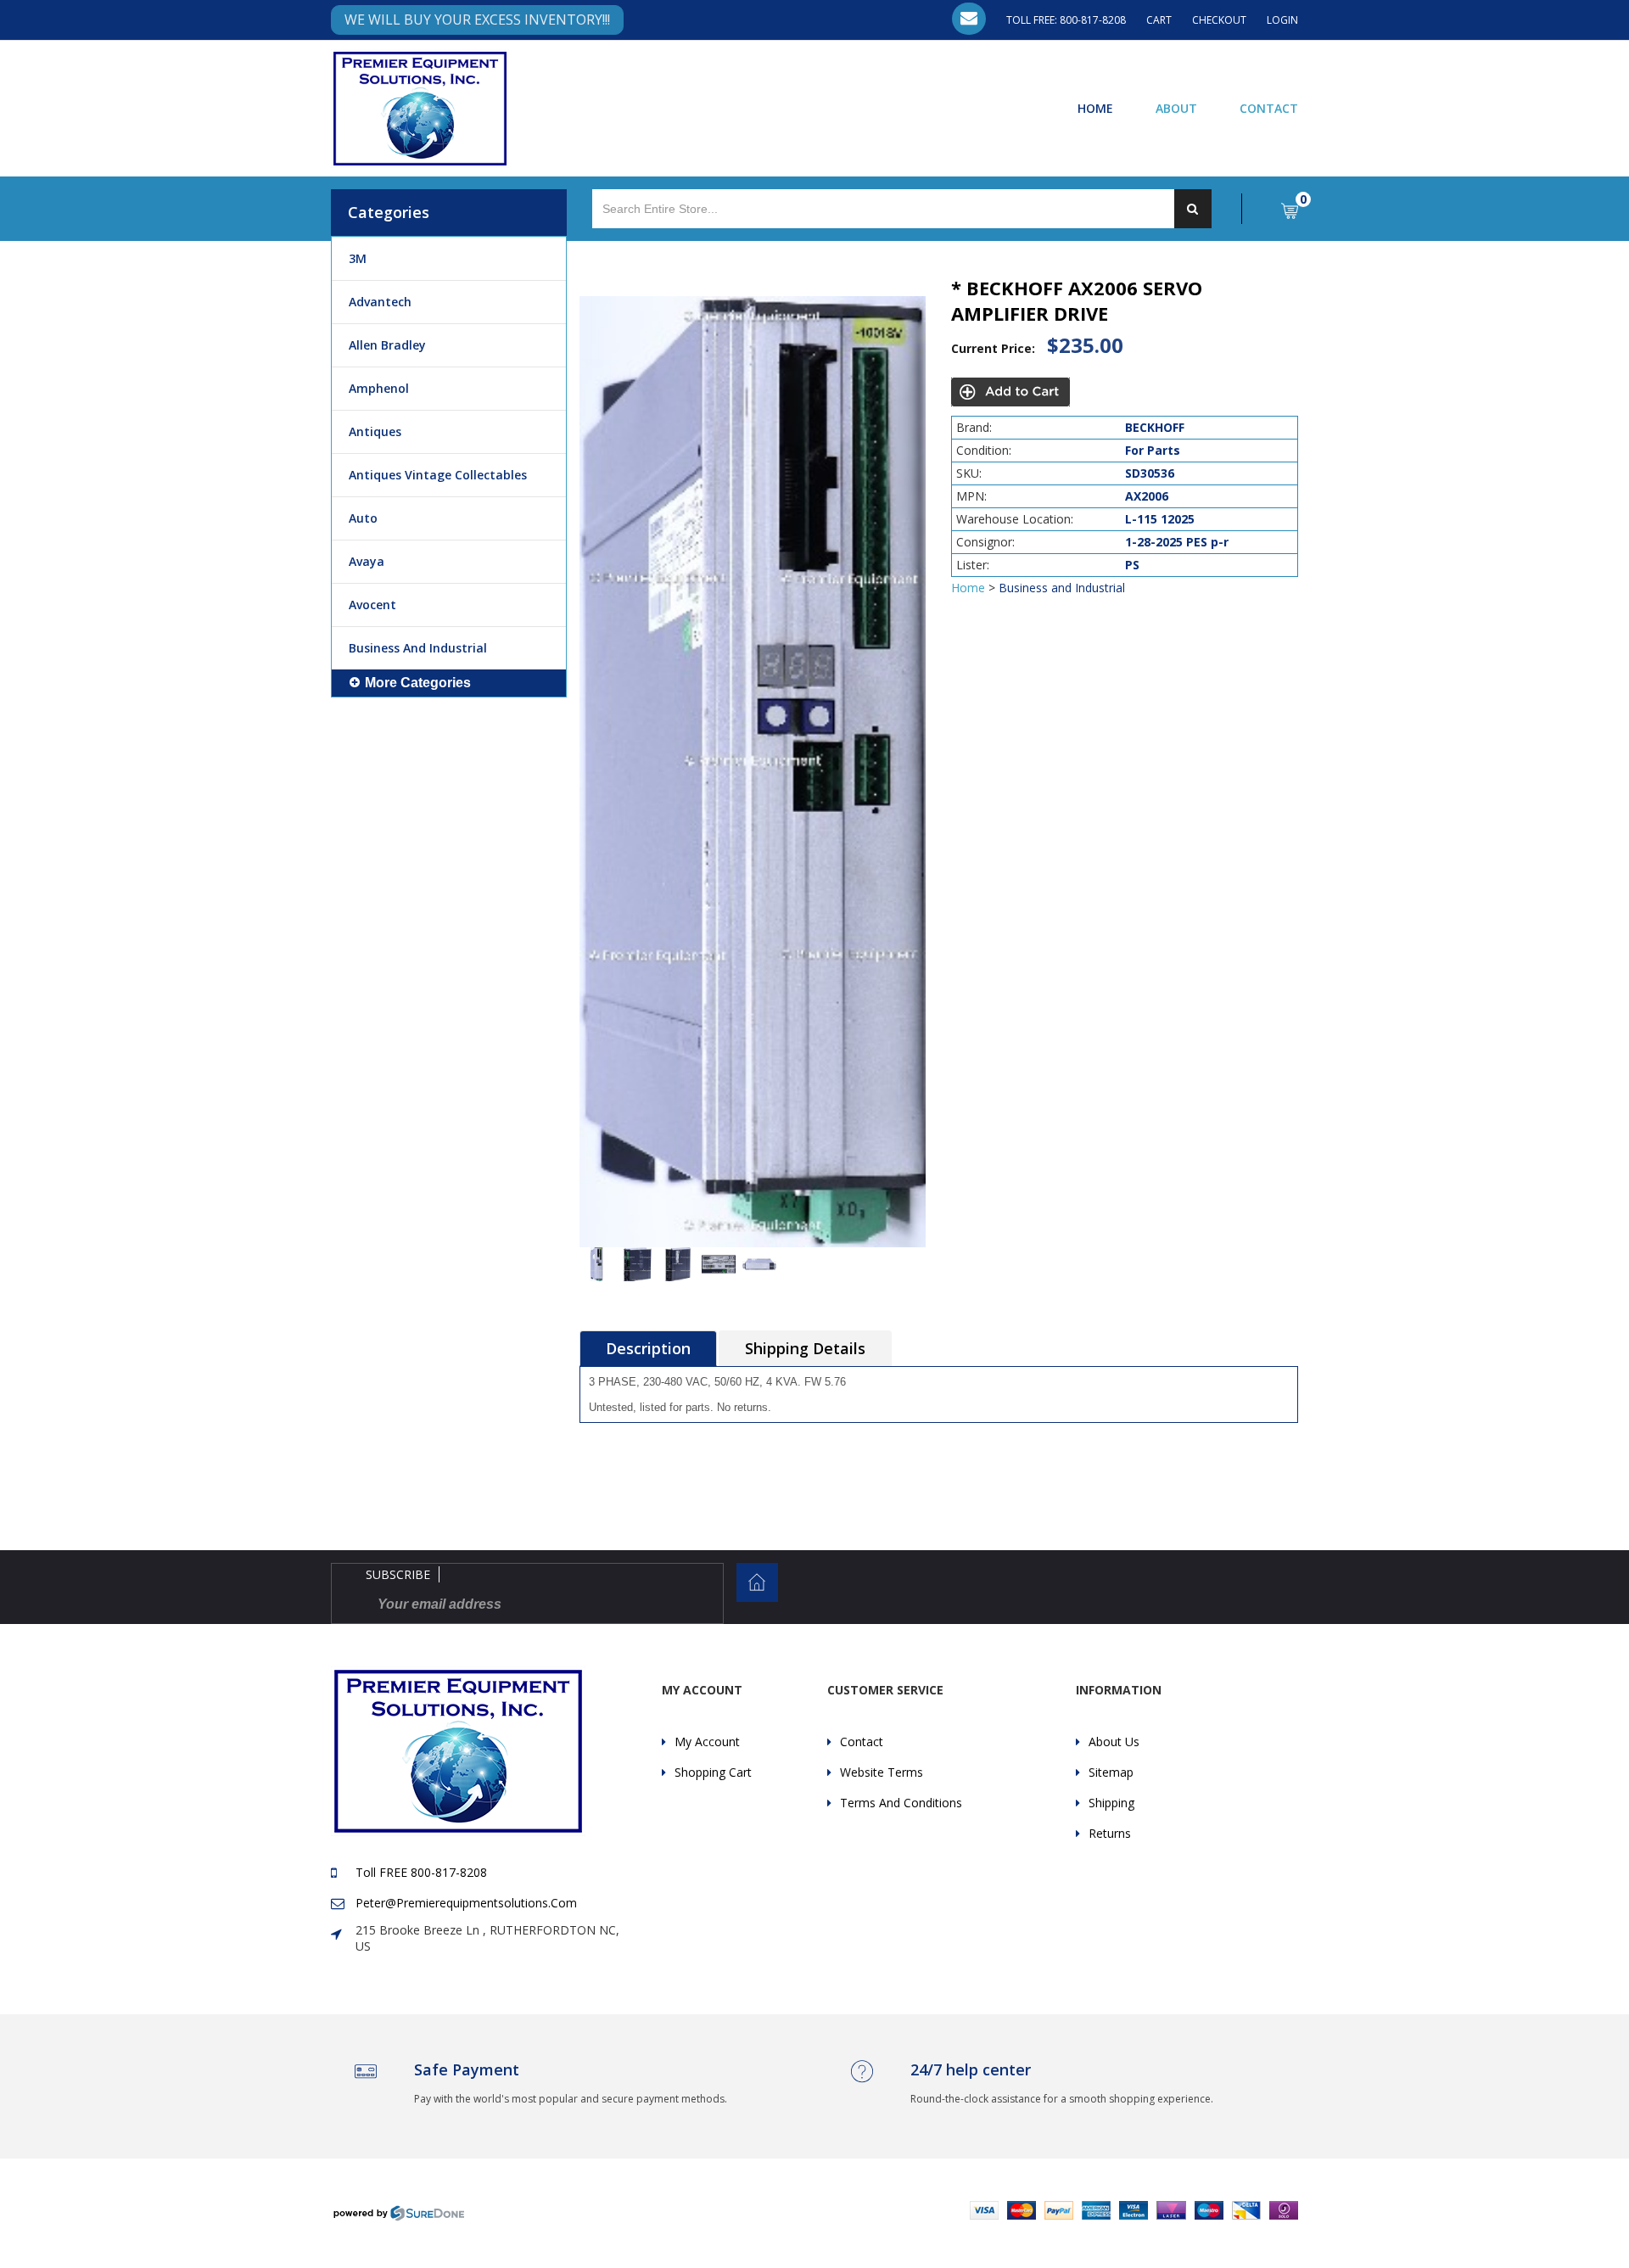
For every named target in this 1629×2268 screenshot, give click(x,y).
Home (1095, 108)
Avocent (372, 605)
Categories (389, 212)
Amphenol (379, 388)
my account (707, 1742)
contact (862, 1742)
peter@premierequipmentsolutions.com (466, 1903)
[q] (1193, 209)
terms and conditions (901, 1803)
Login (1282, 20)
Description (648, 1348)
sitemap (1111, 1772)
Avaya (367, 561)
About (1176, 108)
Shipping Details (805, 1348)
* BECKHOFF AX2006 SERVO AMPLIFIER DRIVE (1077, 300)
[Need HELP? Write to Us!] (969, 19)
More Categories (418, 683)
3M (358, 258)
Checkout (1219, 20)
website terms (882, 1772)
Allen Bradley (387, 345)
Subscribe (398, 1574)
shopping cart (713, 1772)
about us (1114, 1742)
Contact (1269, 108)
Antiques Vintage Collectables (438, 475)
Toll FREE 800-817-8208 (421, 1872)
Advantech (380, 302)
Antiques (375, 431)
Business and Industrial (418, 648)
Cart (1159, 20)
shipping (1111, 1803)
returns (1110, 1833)
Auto (363, 518)
